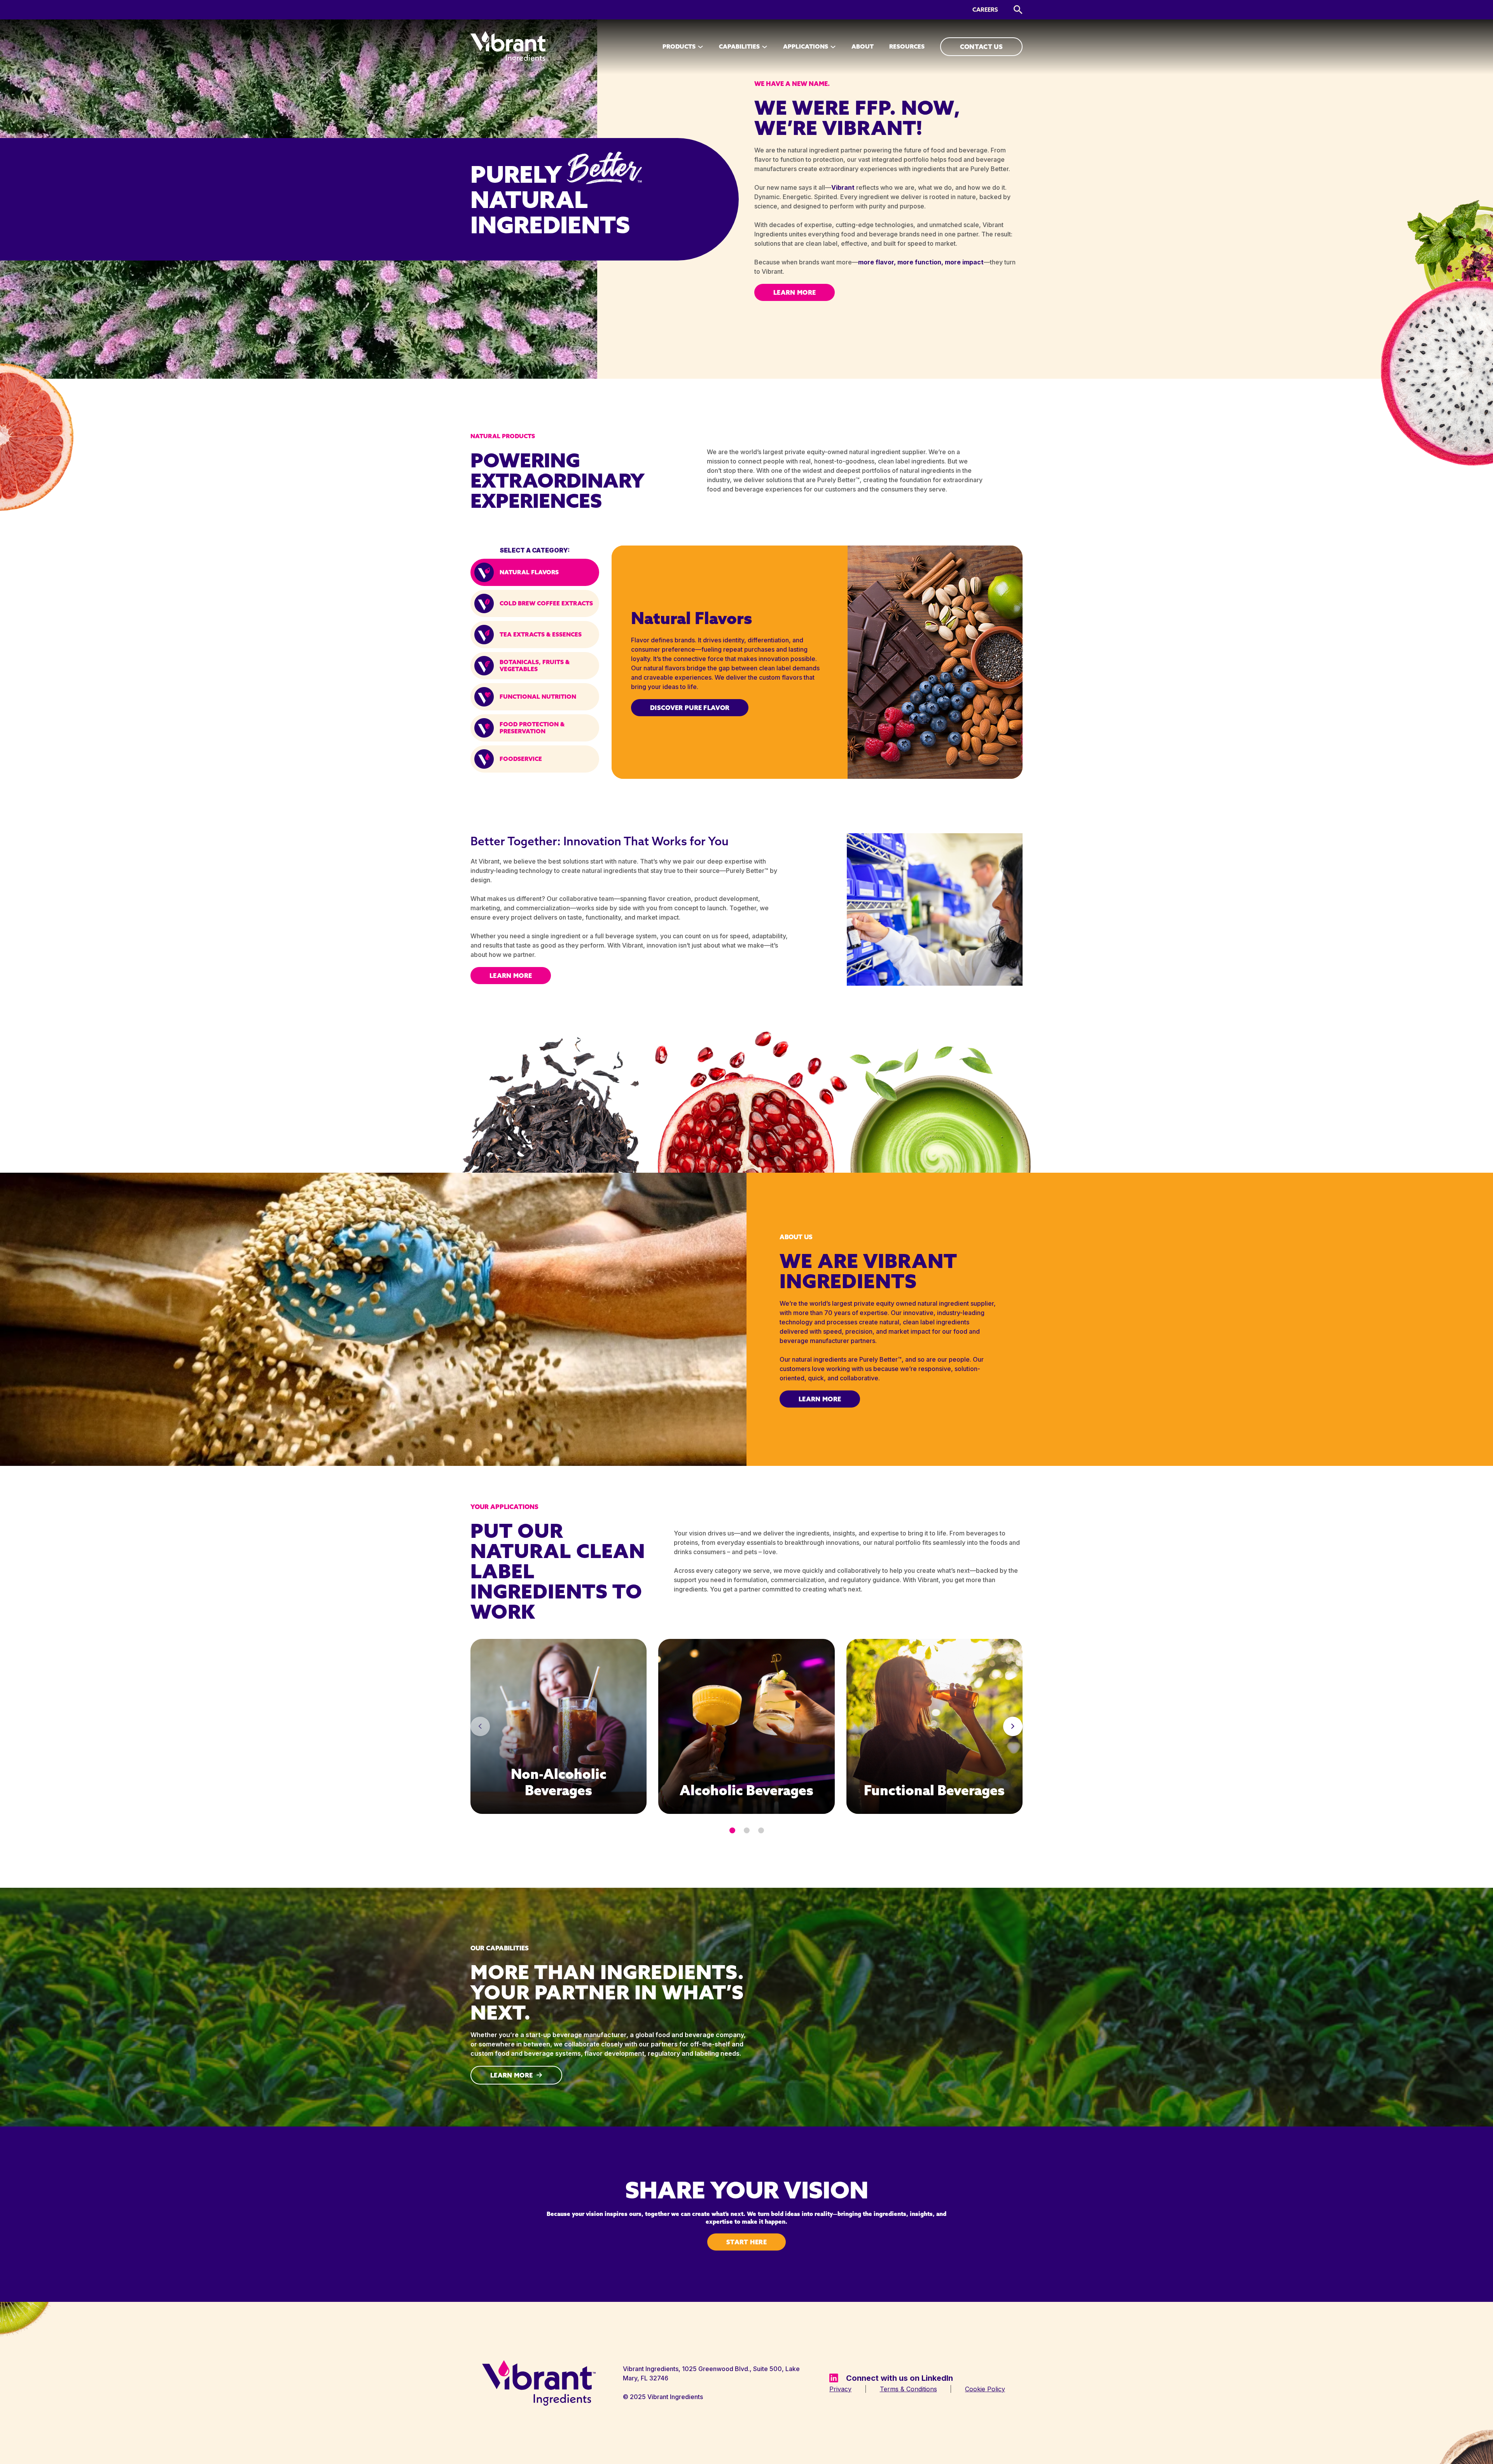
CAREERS (985, 10)
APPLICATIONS (806, 46)
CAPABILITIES (739, 46)
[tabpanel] (817, 662)
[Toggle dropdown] (700, 47)
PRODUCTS (679, 46)
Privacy (840, 2389)
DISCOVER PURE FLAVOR (690, 708)
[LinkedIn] (834, 2378)
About (863, 46)
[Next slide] (1013, 1726)
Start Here (746, 2242)
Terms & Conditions (908, 2389)
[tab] (535, 572)
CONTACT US (981, 47)
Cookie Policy (985, 2389)
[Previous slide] (480, 1726)
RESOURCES (907, 46)
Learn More (795, 292)
